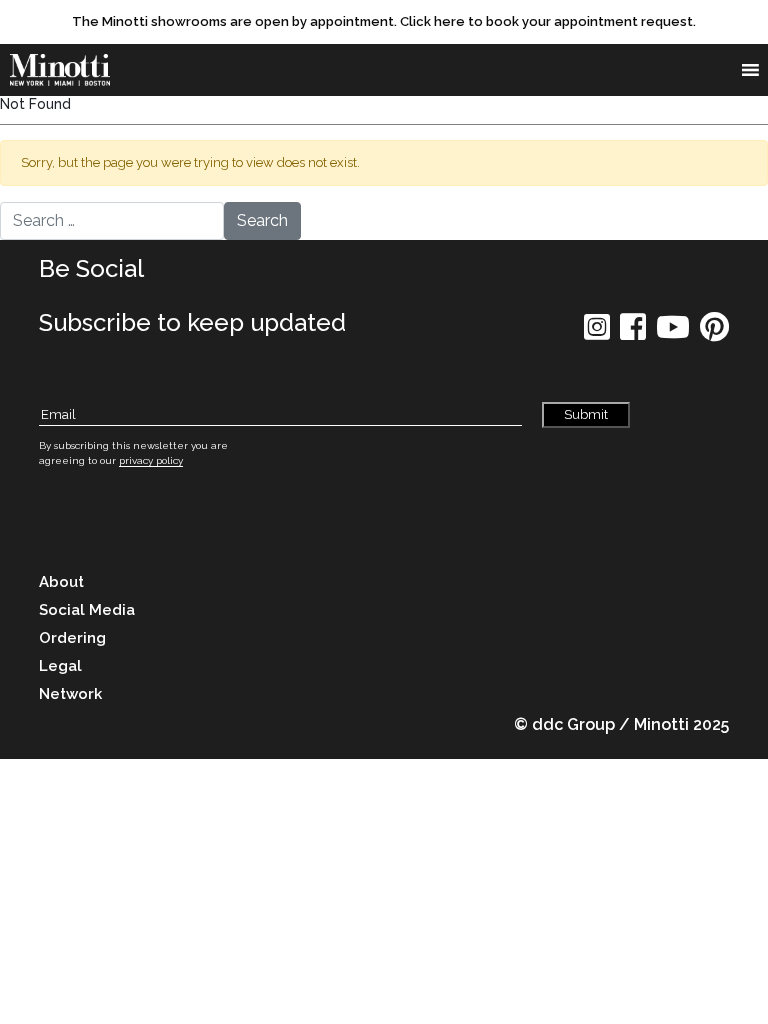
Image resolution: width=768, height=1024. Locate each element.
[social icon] (597, 333)
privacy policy (151, 460)
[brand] (65, 70)
